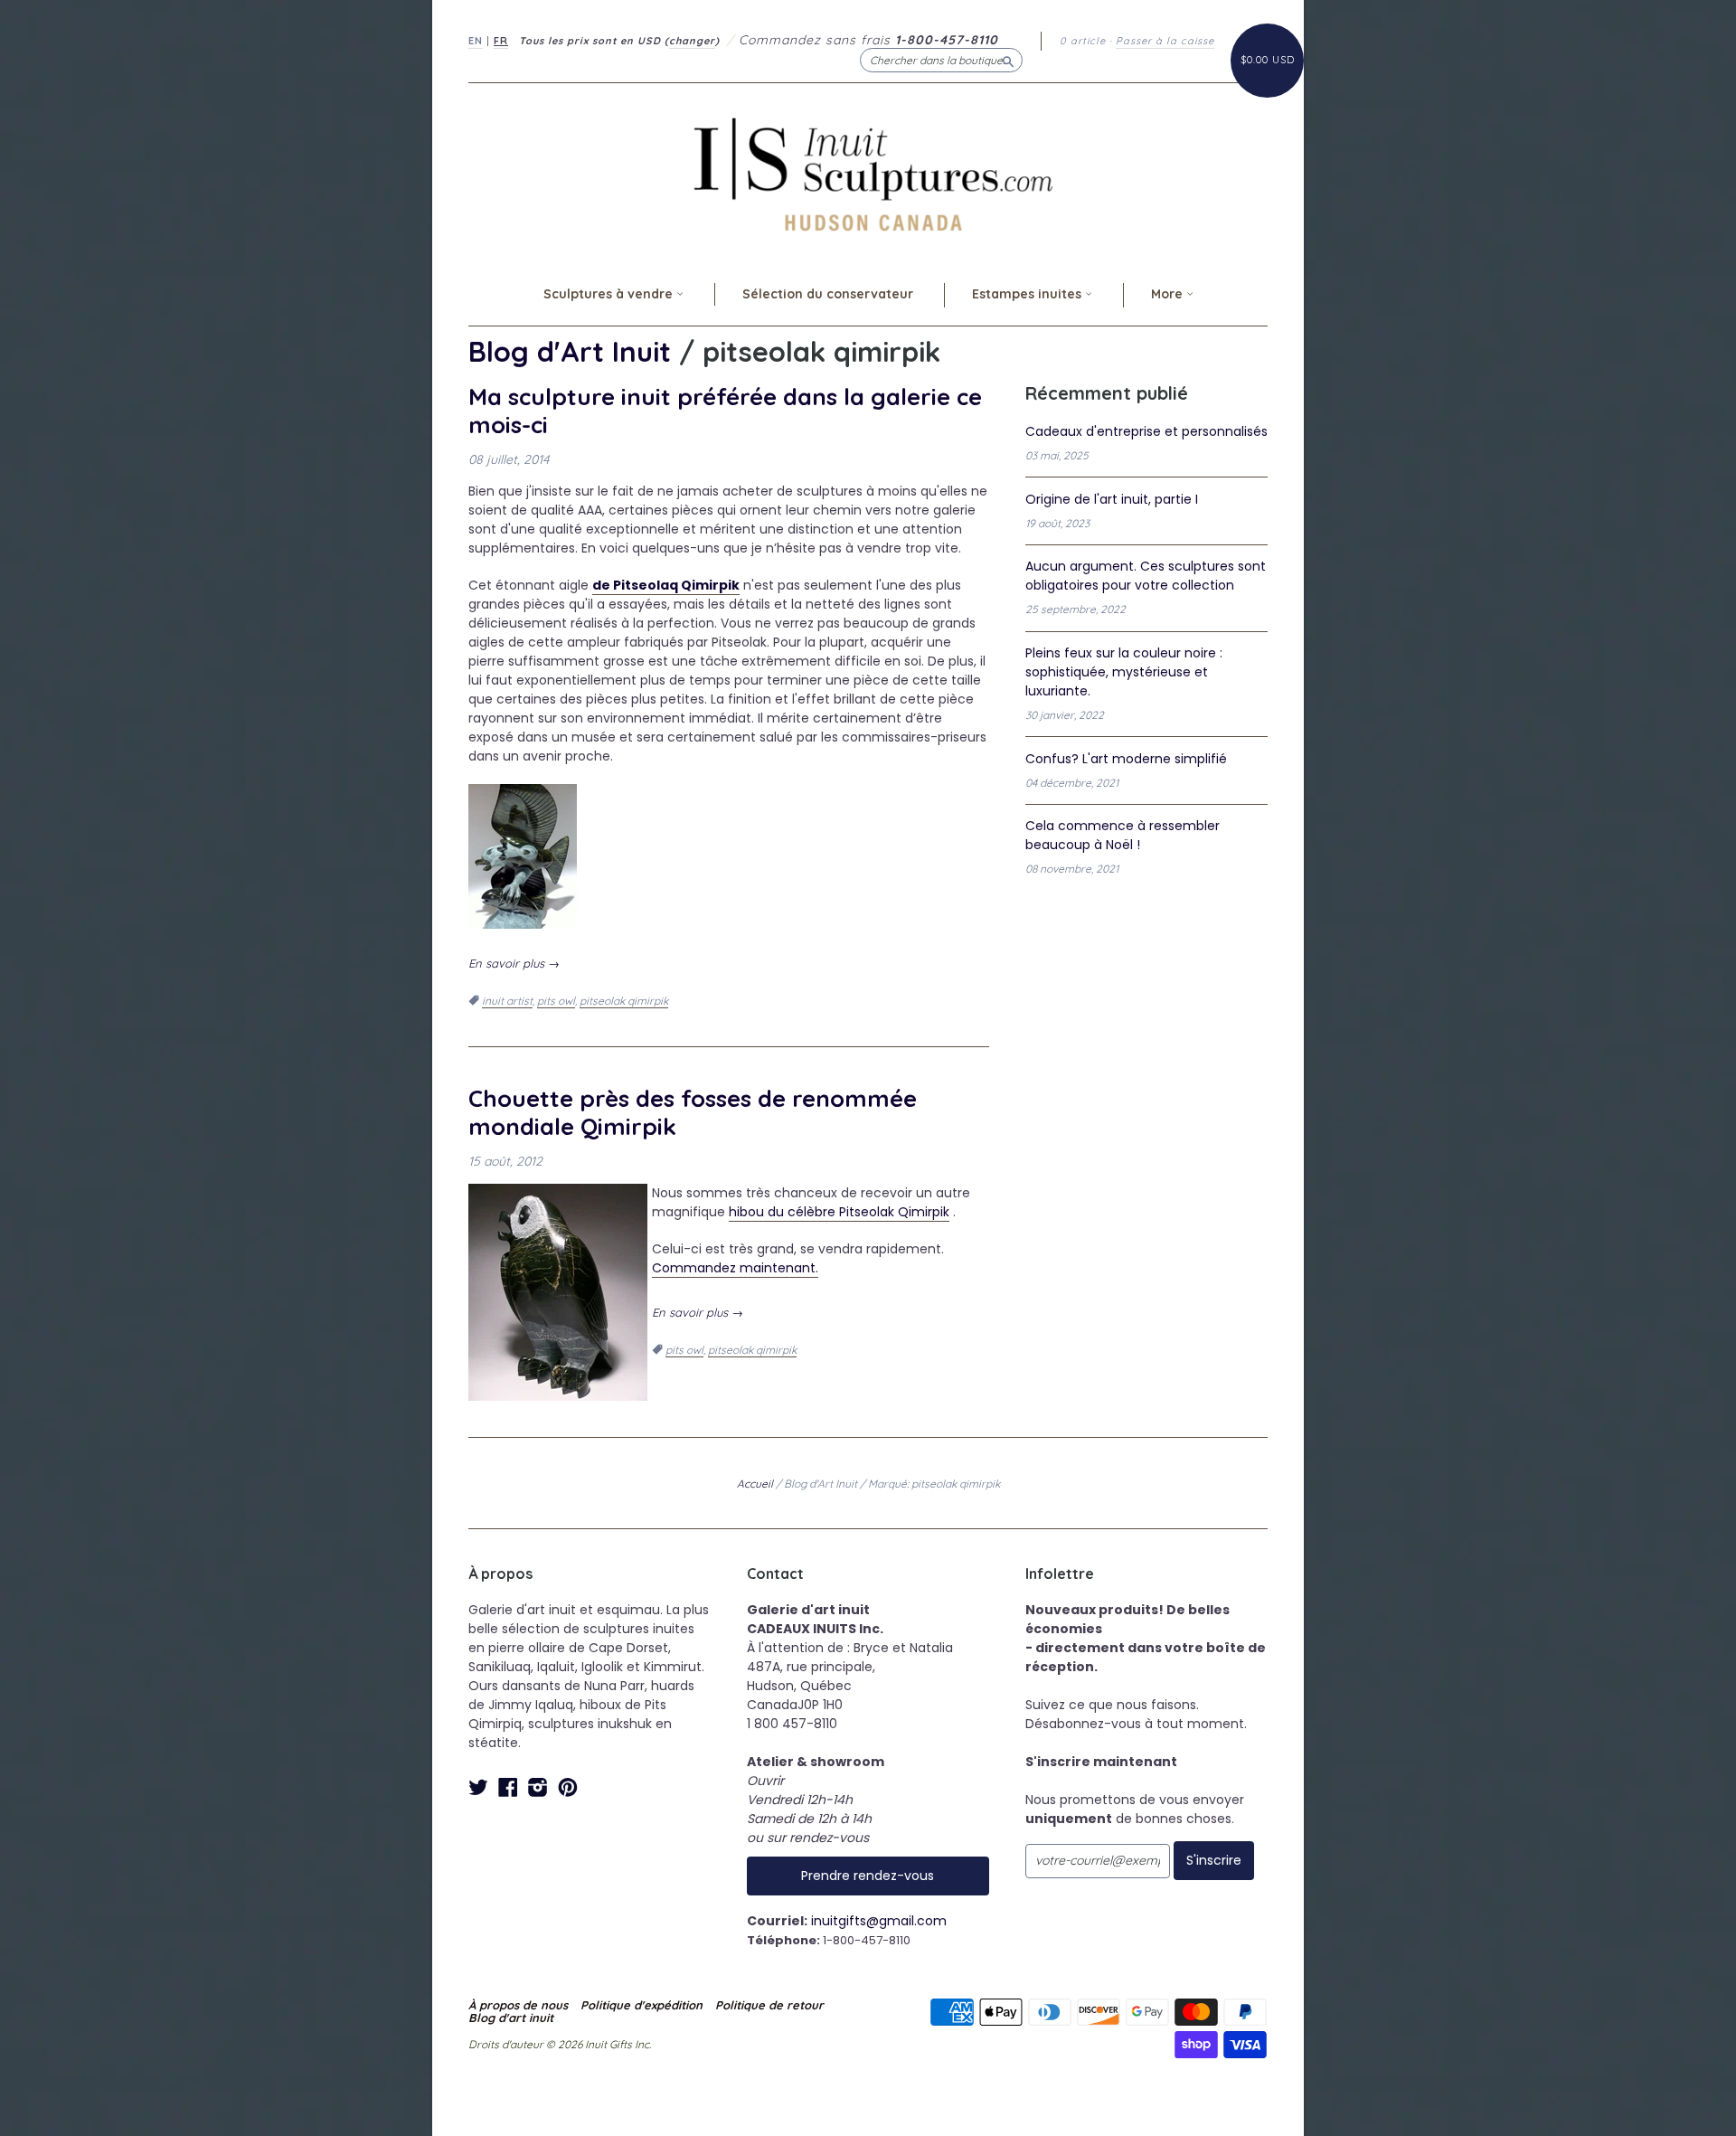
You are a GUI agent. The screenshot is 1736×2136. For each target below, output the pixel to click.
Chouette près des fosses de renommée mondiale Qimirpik (693, 1112)
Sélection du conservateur (828, 294)
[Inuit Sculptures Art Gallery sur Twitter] (478, 1787)
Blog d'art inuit (511, 2018)
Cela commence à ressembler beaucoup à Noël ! (1123, 835)
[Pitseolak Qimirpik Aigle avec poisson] (523, 794)
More (1169, 294)
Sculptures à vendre (610, 294)
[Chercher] (1008, 60)
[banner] (868, 174)
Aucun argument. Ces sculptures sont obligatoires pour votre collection (1146, 576)
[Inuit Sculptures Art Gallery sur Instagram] (538, 1787)
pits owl (556, 1001)
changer (692, 41)
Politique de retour (769, 2005)
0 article (1083, 41)
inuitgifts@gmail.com (879, 1921)
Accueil (755, 1484)
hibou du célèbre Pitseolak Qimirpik (839, 1212)
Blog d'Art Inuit (570, 351)
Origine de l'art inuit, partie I (1112, 499)
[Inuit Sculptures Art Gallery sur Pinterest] (568, 1787)
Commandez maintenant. (735, 1268)
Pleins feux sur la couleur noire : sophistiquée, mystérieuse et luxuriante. (1124, 672)
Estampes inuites (1028, 294)
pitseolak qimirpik (624, 1001)
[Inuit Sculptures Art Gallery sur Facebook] (508, 1787)
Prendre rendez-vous (868, 1876)
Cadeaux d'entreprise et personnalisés (1146, 431)
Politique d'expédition (642, 2005)
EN (476, 41)
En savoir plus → (514, 963)
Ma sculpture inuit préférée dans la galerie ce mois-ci (725, 410)
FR (501, 41)
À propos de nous (518, 2005)
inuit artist (507, 1001)
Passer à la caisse (1165, 41)
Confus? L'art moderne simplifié (1126, 759)
